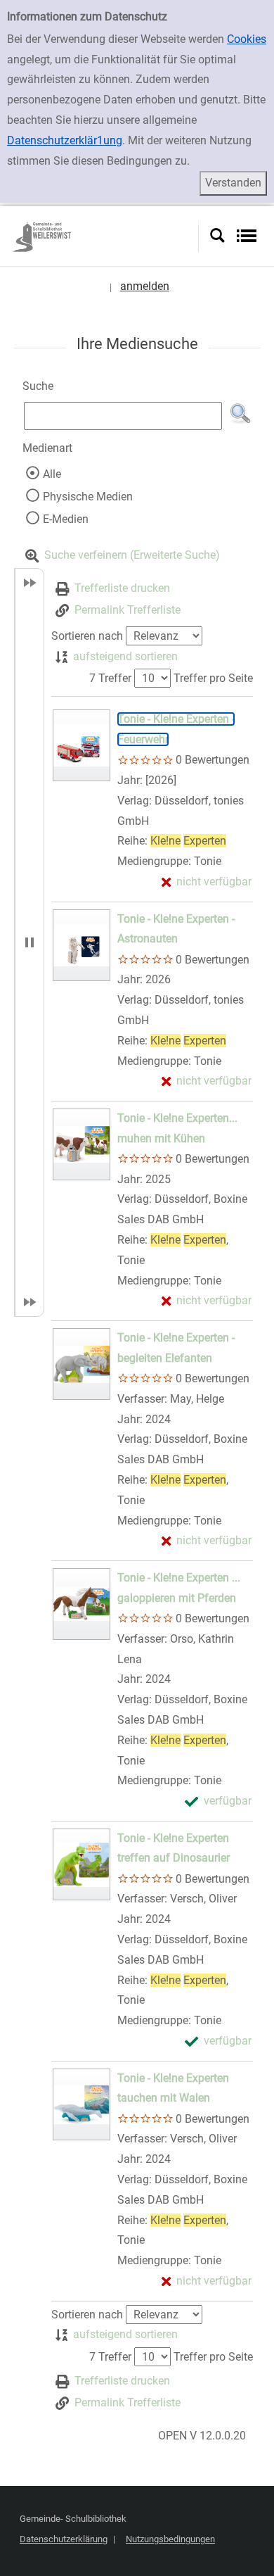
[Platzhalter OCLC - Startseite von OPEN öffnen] (105, 236)
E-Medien (66, 519)
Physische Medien (88, 497)
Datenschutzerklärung (64, 2539)
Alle (52, 474)
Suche (38, 386)
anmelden (145, 286)
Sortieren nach (87, 636)
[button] (240, 414)
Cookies (247, 39)
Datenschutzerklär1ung (65, 140)
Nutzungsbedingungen (170, 2539)
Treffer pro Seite (213, 678)
